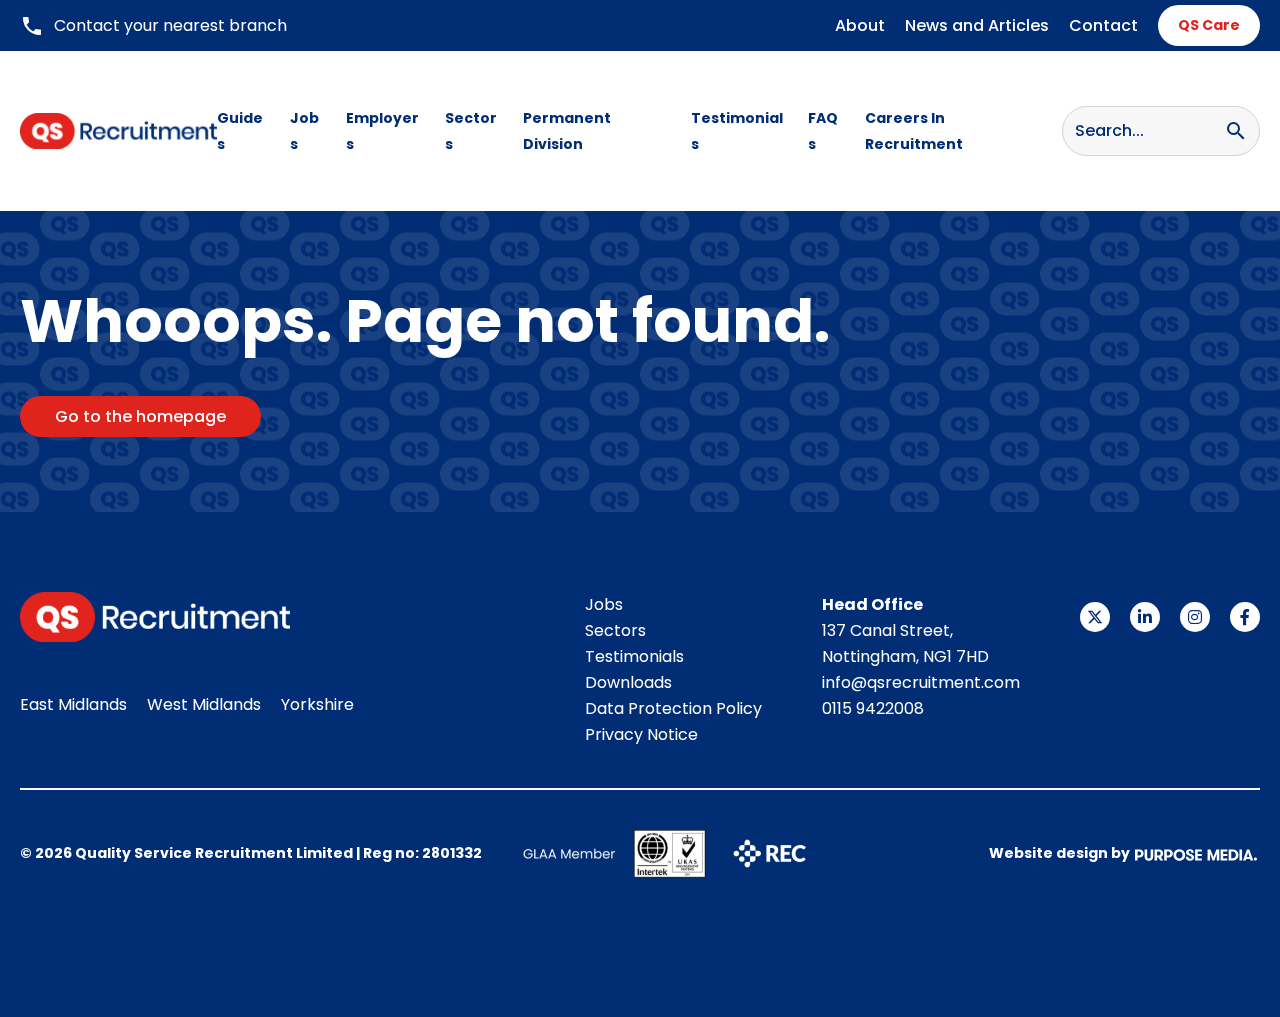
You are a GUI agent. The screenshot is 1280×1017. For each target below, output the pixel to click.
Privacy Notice (641, 734)
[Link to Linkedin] (1145, 617)
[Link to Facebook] (1245, 617)
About (860, 25)
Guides (240, 131)
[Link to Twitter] (1095, 617)
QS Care (1209, 25)
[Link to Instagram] (1195, 617)
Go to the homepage (140, 416)
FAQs (823, 131)
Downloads (628, 682)
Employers (382, 131)
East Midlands (73, 704)
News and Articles (977, 25)
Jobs (304, 131)
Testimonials (737, 131)
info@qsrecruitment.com (921, 682)
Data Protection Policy (673, 708)
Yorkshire (317, 704)
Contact (1103, 25)
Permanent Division (567, 131)
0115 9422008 (873, 708)
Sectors (471, 131)
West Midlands (204, 704)
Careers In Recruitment (914, 131)
